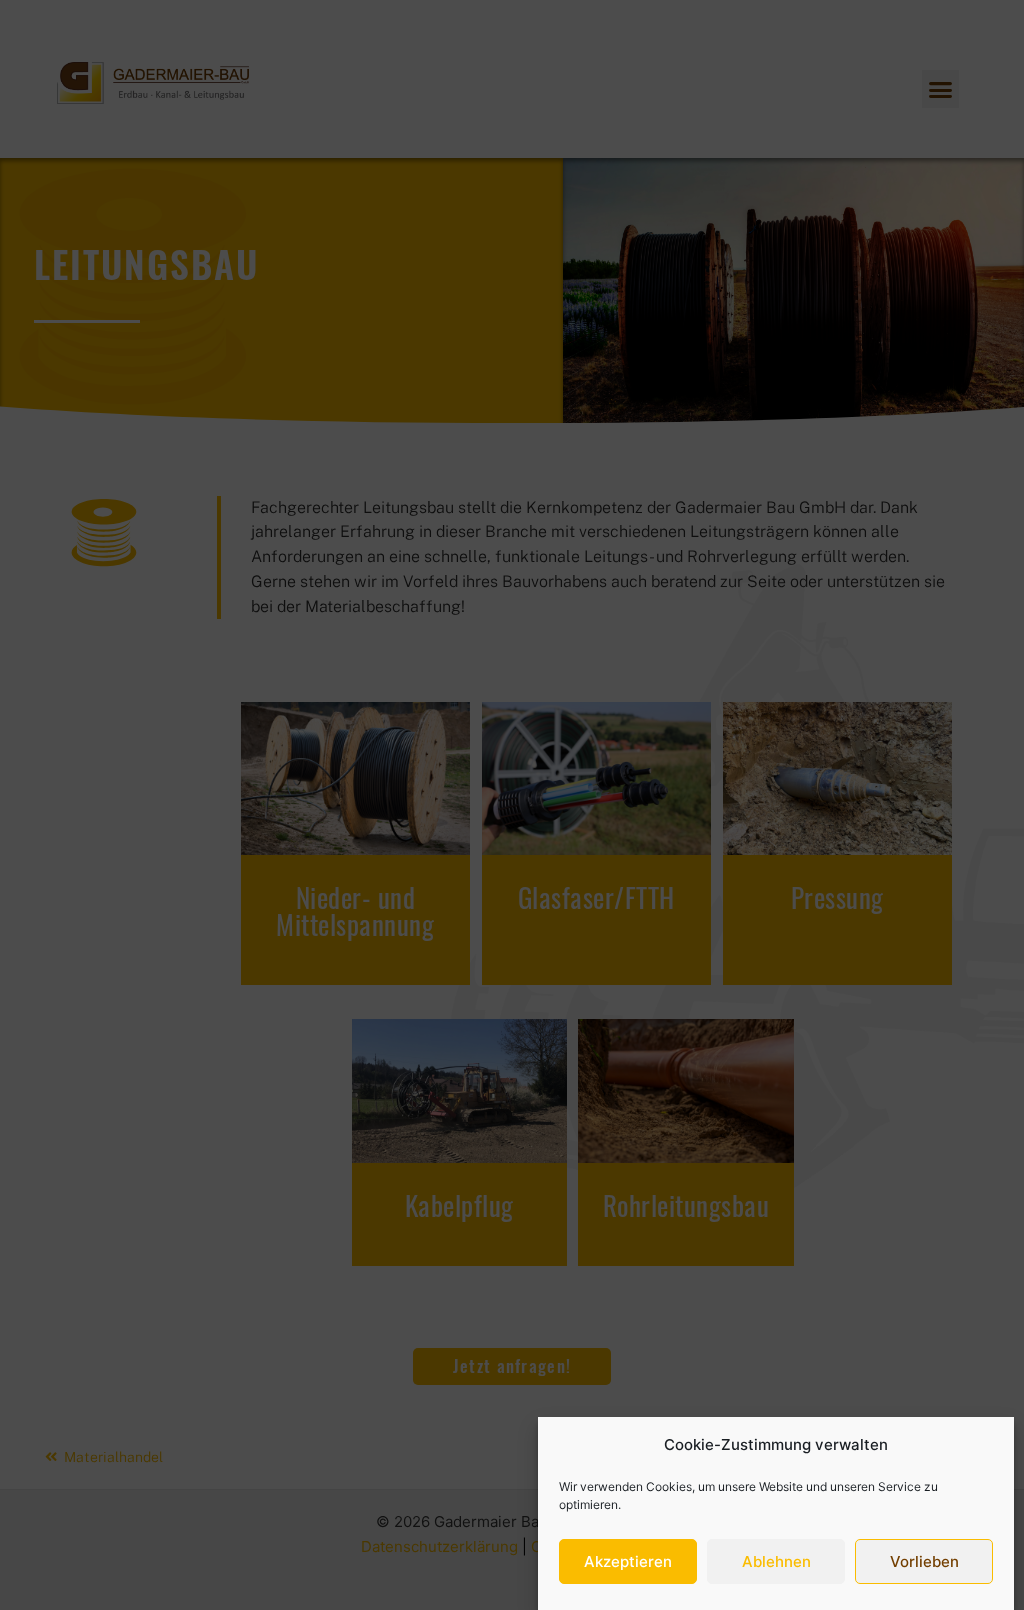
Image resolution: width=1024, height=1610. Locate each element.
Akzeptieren (628, 1561)
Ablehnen (776, 1561)
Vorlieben (924, 1561)
